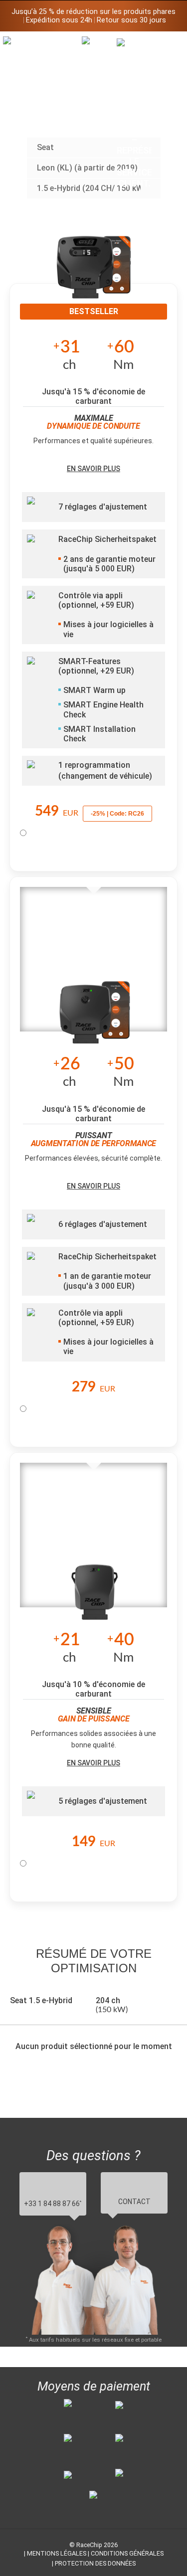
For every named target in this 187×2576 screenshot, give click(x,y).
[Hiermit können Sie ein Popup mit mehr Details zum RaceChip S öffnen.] (95, 1595)
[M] (169, 44)
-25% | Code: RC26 (117, 814)
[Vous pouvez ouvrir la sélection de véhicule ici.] (99, 117)
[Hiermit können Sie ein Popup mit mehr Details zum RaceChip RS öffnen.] (95, 1020)
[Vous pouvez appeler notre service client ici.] (134, 113)
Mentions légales (57, 2553)
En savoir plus (93, 469)
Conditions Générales (127, 2553)
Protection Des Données (95, 2563)
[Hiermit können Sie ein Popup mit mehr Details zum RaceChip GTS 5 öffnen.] (94, 274)
